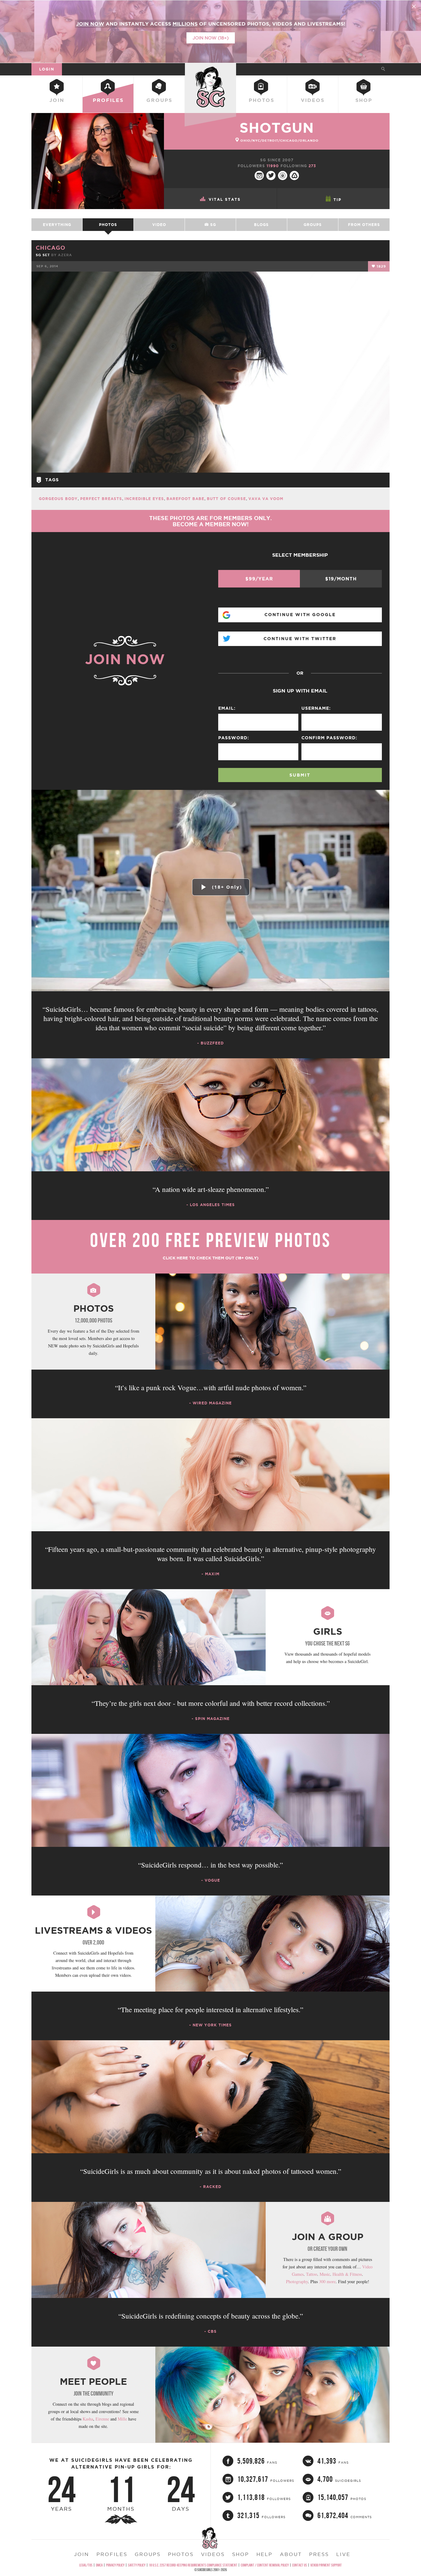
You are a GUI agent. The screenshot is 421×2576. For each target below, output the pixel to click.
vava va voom (266, 499)
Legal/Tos (86, 2565)
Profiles (108, 100)
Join (57, 100)
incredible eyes (144, 499)
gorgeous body (58, 499)
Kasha (88, 2419)
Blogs (261, 225)
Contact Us (300, 2565)
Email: (227, 708)
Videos (313, 100)
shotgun (277, 128)
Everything (57, 225)
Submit (300, 775)
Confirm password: (329, 738)
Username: (316, 708)
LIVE (343, 2554)
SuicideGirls (211, 69)
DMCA (99, 2565)
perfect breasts (101, 499)
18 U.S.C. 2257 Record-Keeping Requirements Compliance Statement (193, 2565)
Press (319, 2554)
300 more (327, 2281)
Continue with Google (300, 615)
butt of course (226, 499)
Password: (234, 738)
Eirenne (102, 2419)
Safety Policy (137, 2565)
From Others (364, 225)
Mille (122, 2419)
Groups (159, 100)
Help (264, 2554)
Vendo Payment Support (326, 2565)
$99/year (259, 579)
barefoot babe (185, 499)
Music (325, 2274)
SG (212, 225)
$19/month (341, 579)
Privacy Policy (115, 2565)
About (291, 2554)
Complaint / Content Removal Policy (265, 2565)
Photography (297, 2281)
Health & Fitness (347, 2274)
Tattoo (312, 2274)
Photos (262, 100)
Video (159, 225)
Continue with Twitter (300, 639)
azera (65, 255)
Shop (364, 100)
